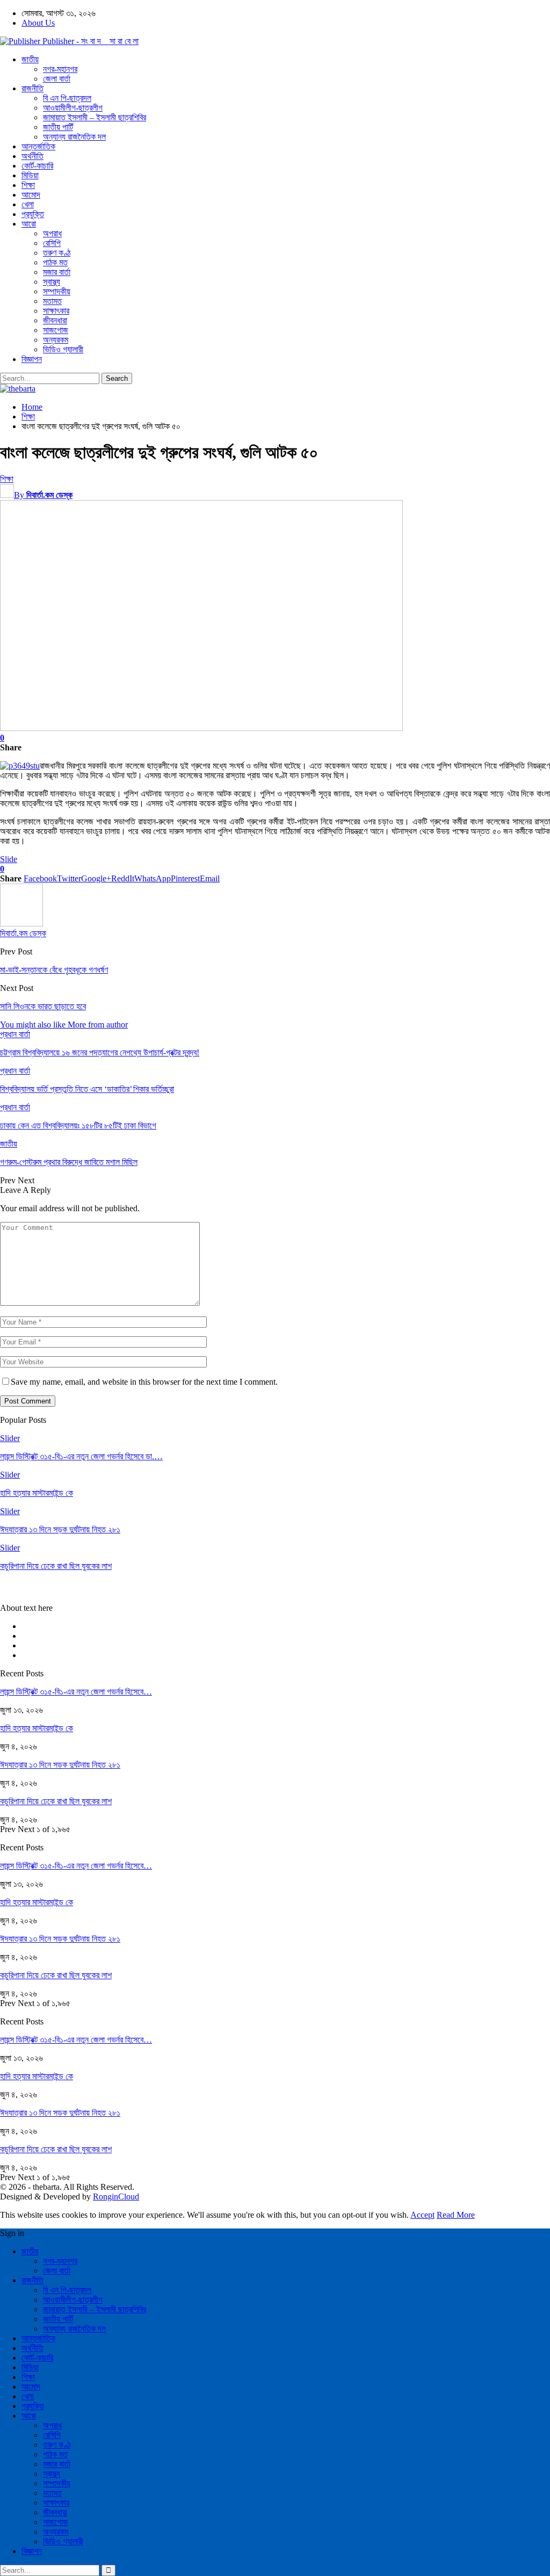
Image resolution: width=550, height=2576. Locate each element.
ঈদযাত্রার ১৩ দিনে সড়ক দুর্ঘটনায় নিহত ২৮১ (60, 1765)
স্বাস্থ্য (52, 282)
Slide (9, 859)
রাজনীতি (32, 88)
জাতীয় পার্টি (58, 127)
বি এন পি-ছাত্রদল (67, 98)
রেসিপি (52, 243)
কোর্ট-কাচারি (37, 166)
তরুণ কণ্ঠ (57, 253)
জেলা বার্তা (57, 79)
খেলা (28, 204)
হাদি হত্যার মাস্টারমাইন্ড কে (37, 1728)
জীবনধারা (55, 320)
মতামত (52, 301)
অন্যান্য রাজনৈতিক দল (74, 137)
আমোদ (31, 195)
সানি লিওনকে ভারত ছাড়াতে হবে (43, 1006)
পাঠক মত (55, 262)
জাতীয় (30, 59)
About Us (38, 23)
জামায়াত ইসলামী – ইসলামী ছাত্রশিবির (95, 117)
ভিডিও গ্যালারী (63, 349)
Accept (422, 2215)
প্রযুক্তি (33, 214)
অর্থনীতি (32, 156)
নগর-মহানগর (60, 69)
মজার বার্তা (57, 272)
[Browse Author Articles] (21, 924)
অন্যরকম (56, 340)
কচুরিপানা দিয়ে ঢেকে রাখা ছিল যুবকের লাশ (56, 1801)
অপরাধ (52, 233)
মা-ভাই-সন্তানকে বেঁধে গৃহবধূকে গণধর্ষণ (54, 970)
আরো (29, 224)
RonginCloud (116, 2197)
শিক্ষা (28, 185)
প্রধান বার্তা (15, 1034)
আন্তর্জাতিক (38, 146)
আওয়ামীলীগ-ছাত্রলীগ (73, 108)
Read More (456, 2215)
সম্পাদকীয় (57, 291)
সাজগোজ (56, 330)
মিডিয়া (30, 175)
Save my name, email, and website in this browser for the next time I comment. (144, 1382)
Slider (10, 1438)
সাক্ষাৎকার (56, 311)
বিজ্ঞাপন (32, 359)
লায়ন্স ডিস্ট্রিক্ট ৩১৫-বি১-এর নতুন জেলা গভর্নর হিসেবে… (76, 1692)
